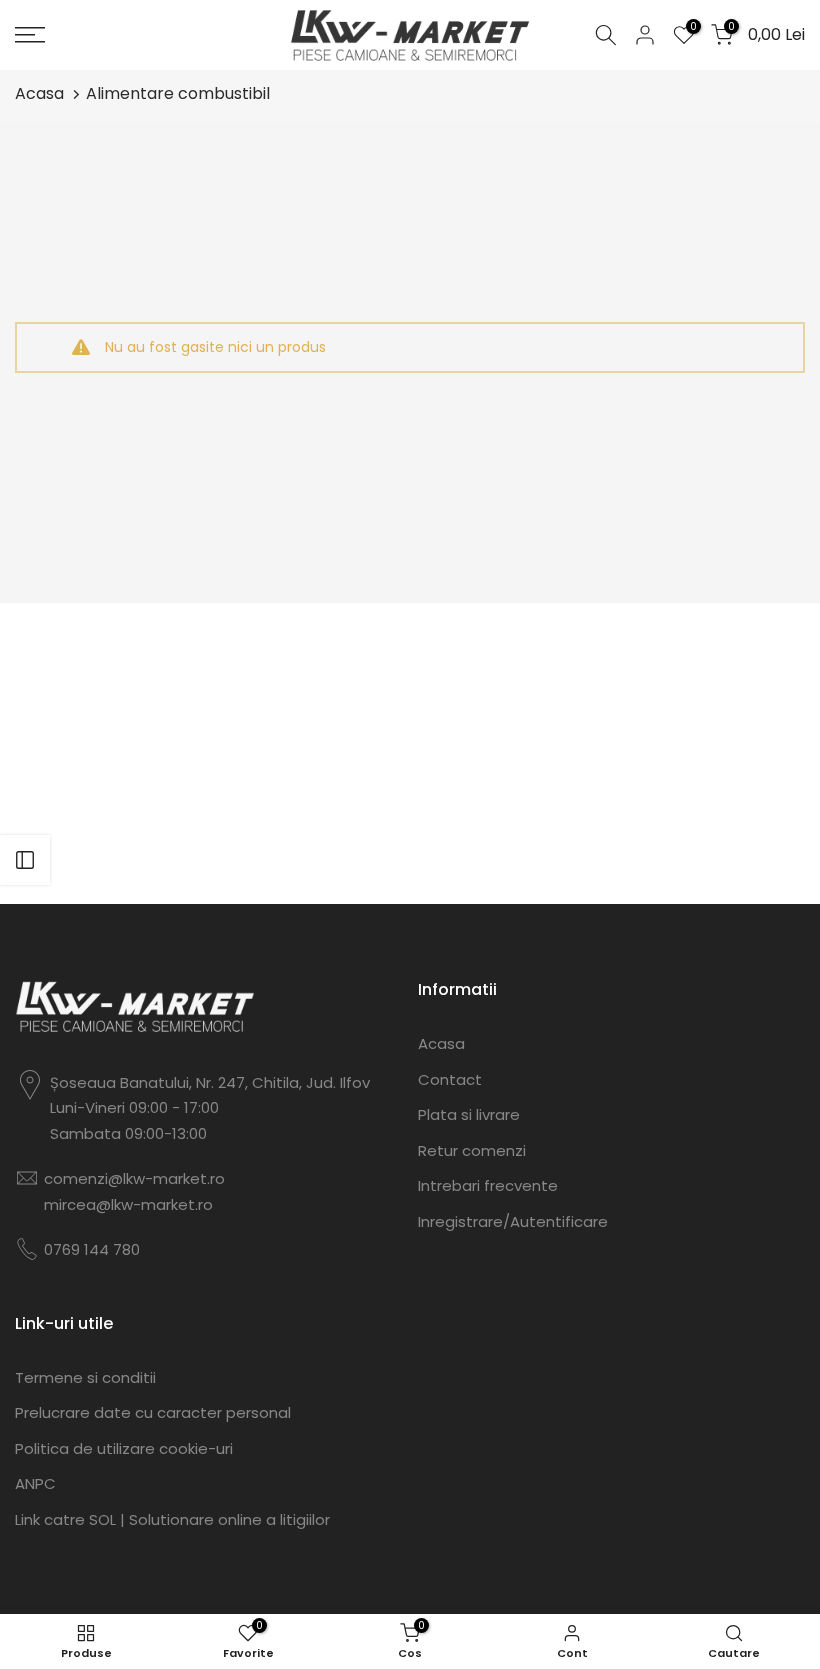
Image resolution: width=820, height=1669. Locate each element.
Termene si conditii (85, 1377)
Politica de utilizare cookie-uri (124, 1448)
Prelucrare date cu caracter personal (153, 1412)
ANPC (35, 1483)
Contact (450, 1079)
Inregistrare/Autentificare (513, 1221)
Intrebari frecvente (488, 1185)
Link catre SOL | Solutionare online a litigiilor (172, 1519)
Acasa (39, 93)
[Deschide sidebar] (25, 860)
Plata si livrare (469, 1114)
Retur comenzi (472, 1150)
